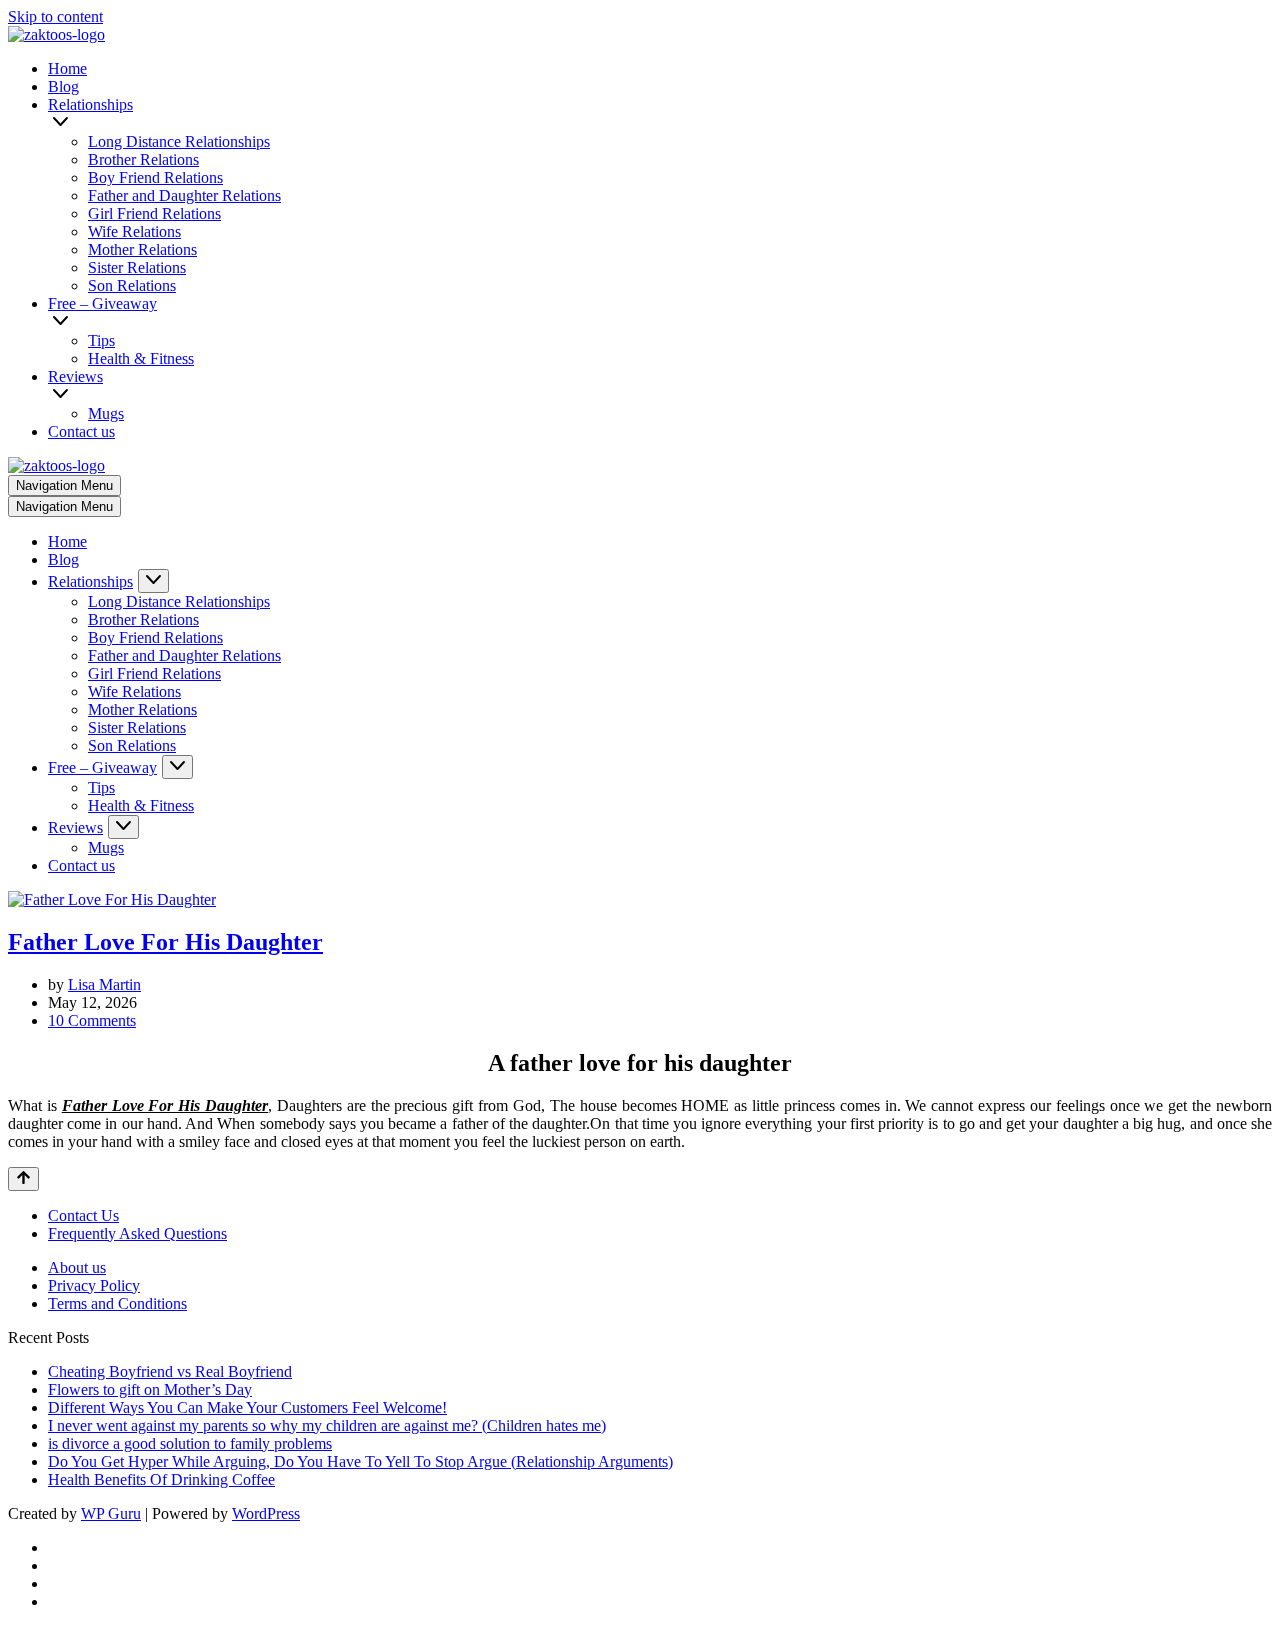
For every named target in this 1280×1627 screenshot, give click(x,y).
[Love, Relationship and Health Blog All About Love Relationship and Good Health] (56, 34)
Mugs (106, 413)
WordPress (266, 1513)
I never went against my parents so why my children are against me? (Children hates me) (327, 1425)
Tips (101, 340)
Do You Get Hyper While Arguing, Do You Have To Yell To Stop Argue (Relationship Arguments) (360, 1461)
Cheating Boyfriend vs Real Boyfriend (170, 1371)
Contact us (81, 431)
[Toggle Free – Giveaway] (177, 767)
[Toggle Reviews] (123, 827)
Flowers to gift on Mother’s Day (150, 1389)
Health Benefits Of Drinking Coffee (161, 1479)
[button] (662, 123)
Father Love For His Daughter (165, 942)
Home (67, 68)
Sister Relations (137, 267)
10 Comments (92, 1020)
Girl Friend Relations (154, 213)
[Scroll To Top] (23, 1179)
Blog (63, 86)
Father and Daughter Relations (184, 195)
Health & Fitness (141, 358)
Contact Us (83, 1215)
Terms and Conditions (117, 1303)
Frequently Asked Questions (137, 1233)
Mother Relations (142, 249)
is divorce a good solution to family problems (190, 1443)
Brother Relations (143, 159)
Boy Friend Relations (155, 177)
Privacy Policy (94, 1285)
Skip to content (55, 16)
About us (77, 1267)
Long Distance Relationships (179, 141)
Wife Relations (134, 231)
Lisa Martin (104, 984)
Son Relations (132, 285)
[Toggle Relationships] (153, 581)
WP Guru (111, 1513)
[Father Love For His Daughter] (112, 899)
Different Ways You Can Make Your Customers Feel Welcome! (247, 1407)
